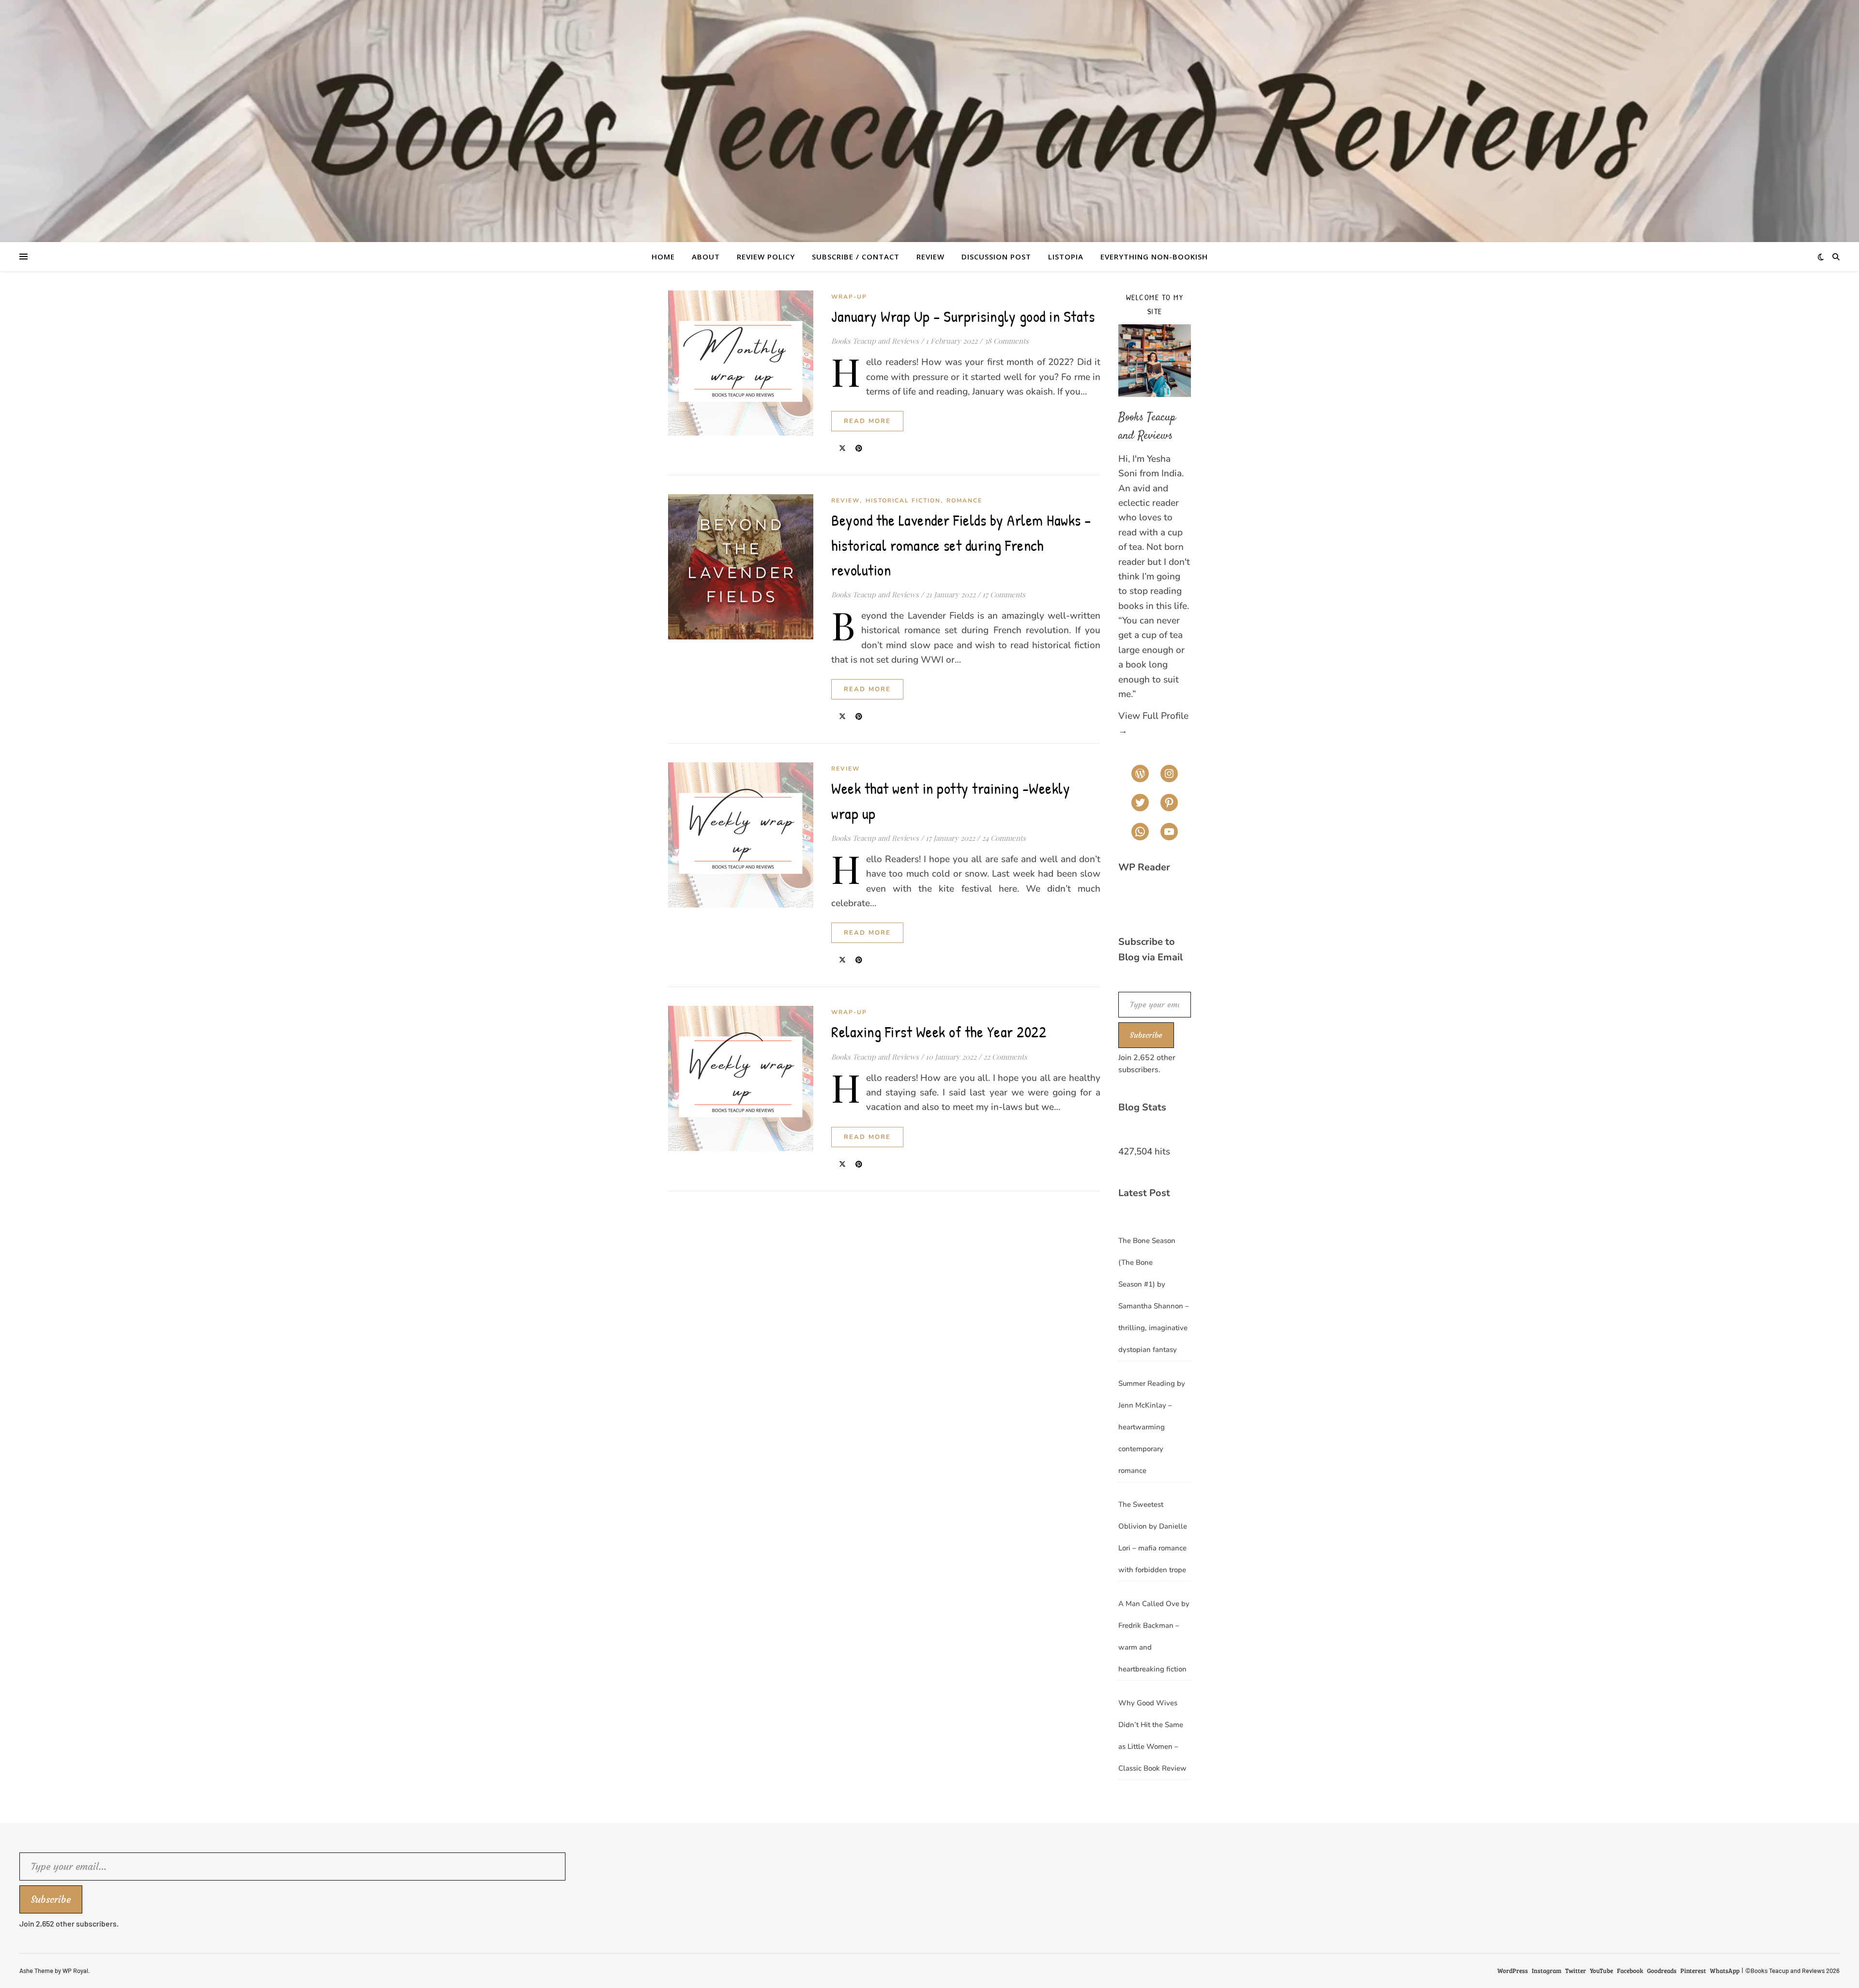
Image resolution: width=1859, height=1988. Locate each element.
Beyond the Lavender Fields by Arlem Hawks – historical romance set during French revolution (961, 545)
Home (663, 257)
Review (930, 257)
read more (867, 421)
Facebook (1630, 1971)
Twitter (1576, 1971)
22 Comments (1005, 1057)
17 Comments (1004, 594)
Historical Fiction (903, 501)
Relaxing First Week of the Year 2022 (939, 1032)
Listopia (1066, 257)
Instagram (1547, 1971)
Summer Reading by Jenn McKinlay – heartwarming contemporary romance (1152, 1427)
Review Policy (766, 257)
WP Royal (75, 1971)
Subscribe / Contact (856, 257)
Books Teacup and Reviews (875, 341)
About (706, 257)
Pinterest (1693, 1971)
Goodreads (1662, 1971)
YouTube (1601, 1971)
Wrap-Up (849, 297)
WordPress (1513, 1971)
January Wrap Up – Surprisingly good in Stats (963, 316)
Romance (964, 501)
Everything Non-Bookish (1154, 257)
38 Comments (1006, 341)
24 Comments (1004, 838)
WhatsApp (1725, 1971)
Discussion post (996, 257)
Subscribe (1146, 1035)
